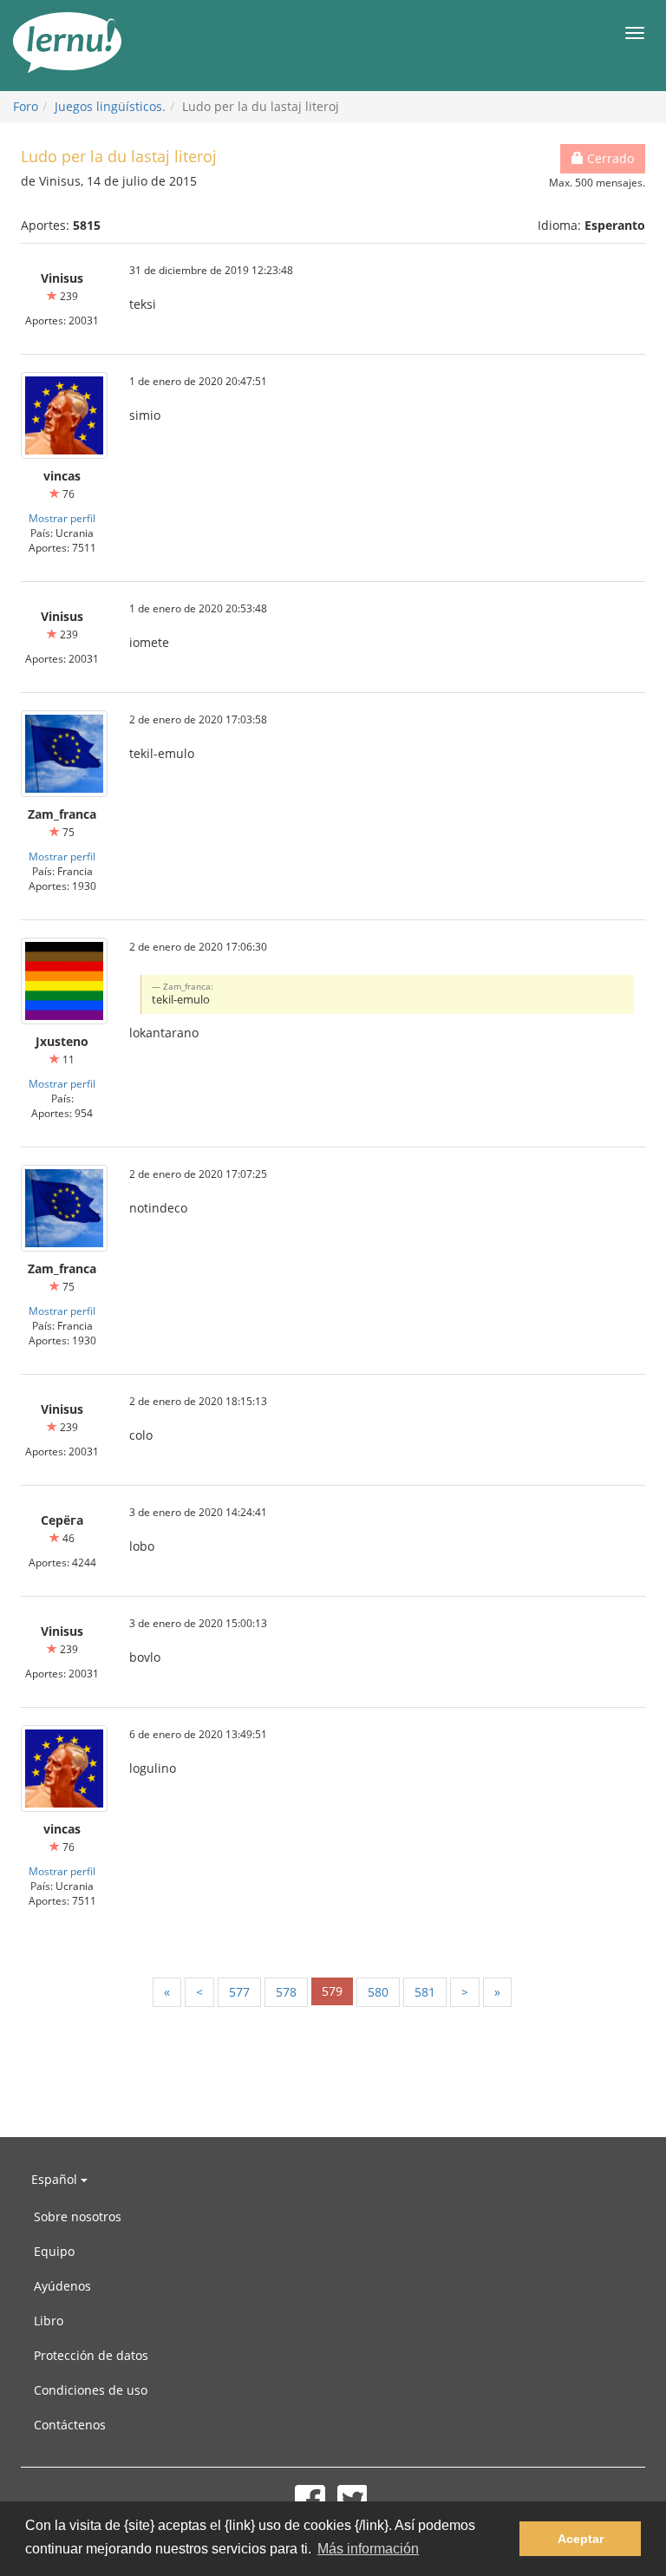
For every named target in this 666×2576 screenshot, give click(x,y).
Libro (49, 2321)
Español (56, 2179)
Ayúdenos (62, 2286)
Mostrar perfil (62, 518)
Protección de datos (91, 2355)
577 (239, 1992)
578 (286, 1992)
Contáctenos (70, 2425)
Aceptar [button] (581, 2539)
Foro (26, 106)
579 (332, 1991)
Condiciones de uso (91, 2390)
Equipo (54, 2251)
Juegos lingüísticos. (110, 106)
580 (378, 1992)
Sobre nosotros (78, 2216)
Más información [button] (368, 2549)
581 (425, 1992)
